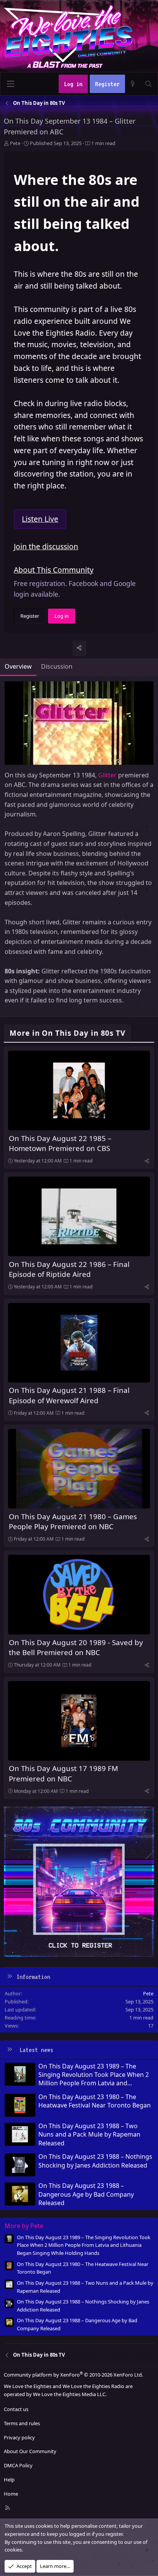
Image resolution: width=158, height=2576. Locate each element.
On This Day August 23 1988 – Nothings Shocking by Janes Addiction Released (95, 2161)
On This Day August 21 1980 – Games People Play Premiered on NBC (73, 1521)
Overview (18, 666)
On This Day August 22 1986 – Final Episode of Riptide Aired (69, 1269)
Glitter (107, 775)
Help (9, 2480)
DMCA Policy (18, 2465)
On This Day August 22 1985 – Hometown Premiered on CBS (60, 1143)
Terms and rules (22, 2423)
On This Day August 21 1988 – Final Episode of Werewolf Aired (69, 1395)
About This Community (54, 570)
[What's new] (133, 84)
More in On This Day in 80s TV (67, 1033)
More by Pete (24, 2226)
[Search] (148, 84)
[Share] (79, 648)
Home (11, 2494)
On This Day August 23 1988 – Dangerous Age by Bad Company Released (86, 2194)
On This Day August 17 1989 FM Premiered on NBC (63, 1773)
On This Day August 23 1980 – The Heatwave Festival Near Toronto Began (95, 2101)
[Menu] (10, 84)
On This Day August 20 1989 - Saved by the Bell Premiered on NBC (76, 1647)
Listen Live (40, 519)
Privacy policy (19, 2437)
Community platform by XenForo (73, 2375)
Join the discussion (46, 546)
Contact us (16, 2409)
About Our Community (30, 2451)
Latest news (36, 2050)
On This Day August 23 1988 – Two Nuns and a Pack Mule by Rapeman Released (89, 2134)
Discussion (57, 666)
